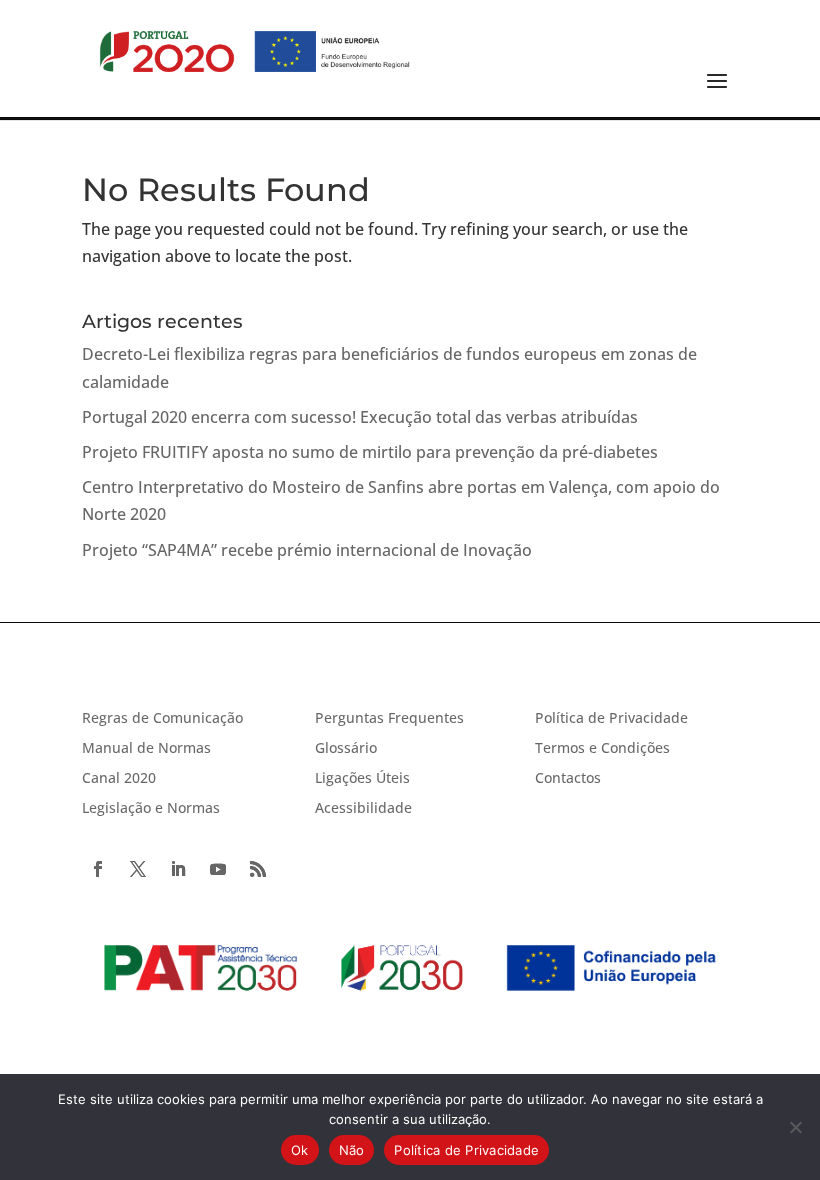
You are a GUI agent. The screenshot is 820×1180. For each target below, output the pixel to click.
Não (352, 1150)
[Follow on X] (138, 869)
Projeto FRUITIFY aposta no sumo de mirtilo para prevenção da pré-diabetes (370, 452)
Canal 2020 (119, 779)
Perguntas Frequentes (389, 719)
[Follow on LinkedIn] (178, 869)
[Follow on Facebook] (98, 869)
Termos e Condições (602, 749)
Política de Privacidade (611, 719)
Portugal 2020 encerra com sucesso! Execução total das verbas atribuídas (360, 417)
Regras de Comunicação (162, 719)
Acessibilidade (363, 809)
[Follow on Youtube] (218, 869)
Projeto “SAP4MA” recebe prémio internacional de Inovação (307, 550)
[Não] (795, 1127)
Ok (300, 1150)
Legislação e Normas (151, 809)
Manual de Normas (146, 749)
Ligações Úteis (362, 779)
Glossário (346, 749)
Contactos (568, 779)
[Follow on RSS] (258, 869)
